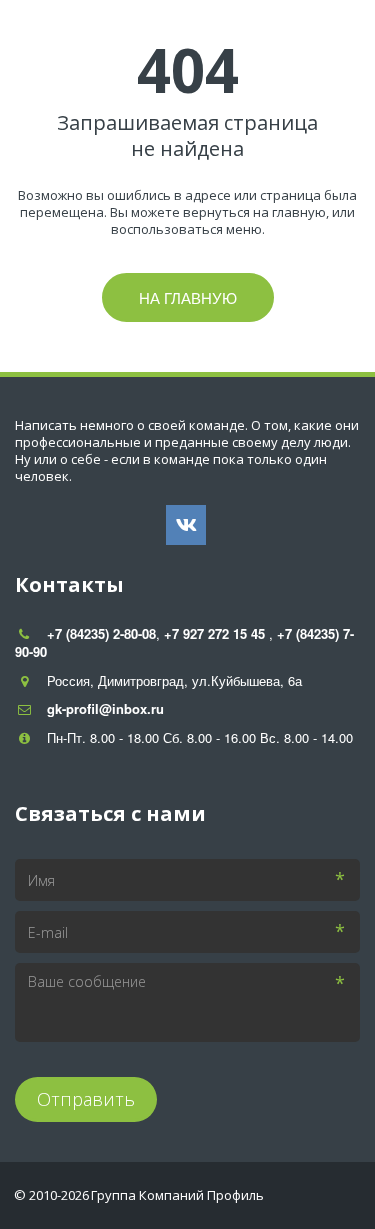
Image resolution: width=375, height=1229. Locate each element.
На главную (188, 297)
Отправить (86, 1099)
